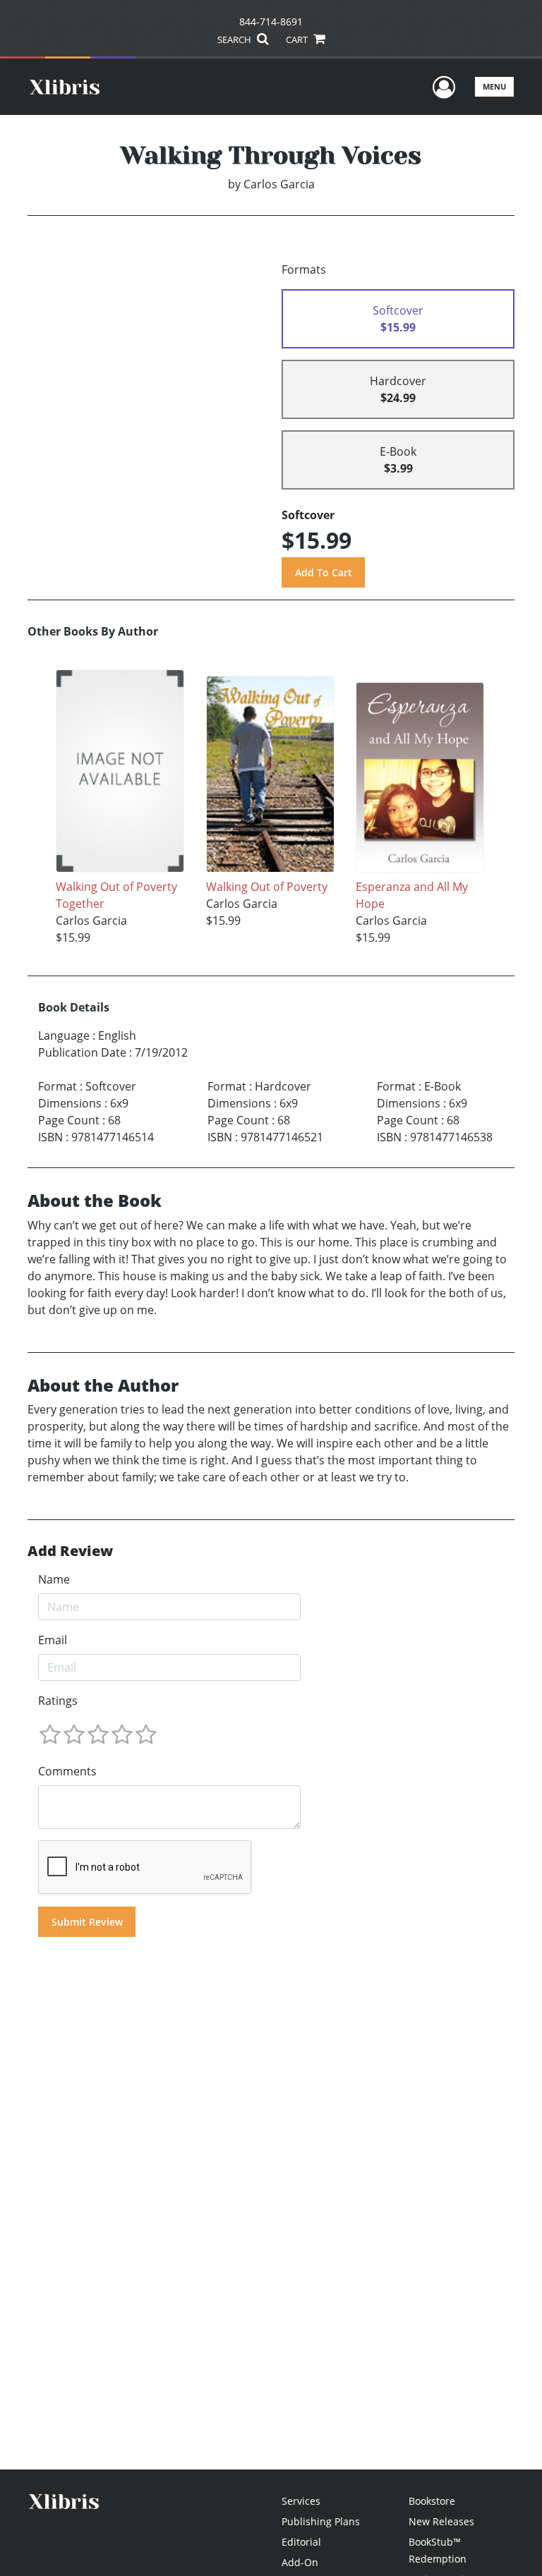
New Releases (441, 2521)
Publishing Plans (321, 2521)
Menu (494, 86)
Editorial (301, 2542)
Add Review (70, 1551)
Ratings (58, 1701)
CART (298, 40)
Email (53, 1640)
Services (301, 2501)
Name (54, 1579)
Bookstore (432, 2501)
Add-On (300, 2562)
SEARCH (235, 40)
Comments (67, 1771)
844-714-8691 (271, 22)
